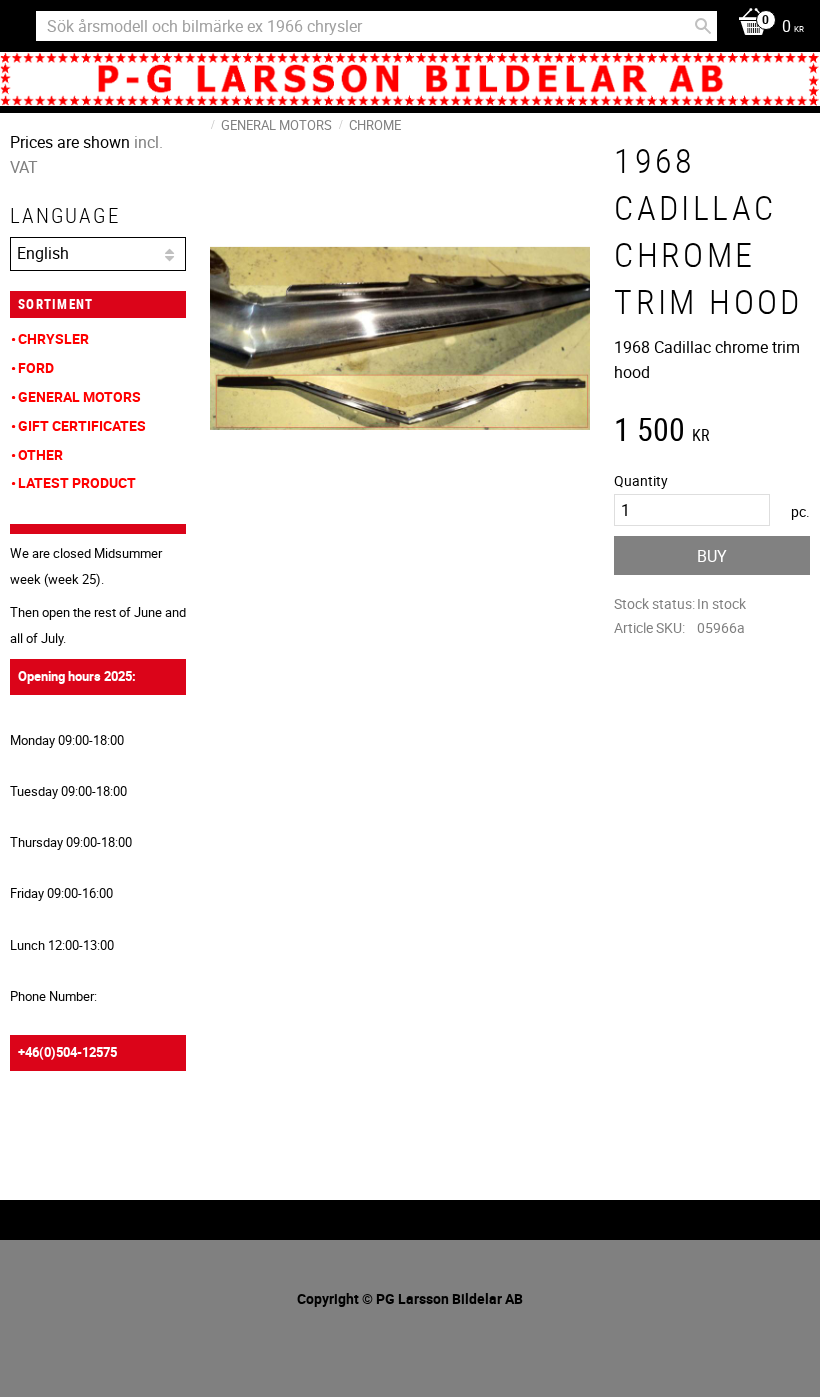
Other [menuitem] (40, 454)
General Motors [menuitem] (79, 396)
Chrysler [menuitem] (53, 338)
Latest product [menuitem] (77, 482)
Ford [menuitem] (36, 367)
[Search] (703, 26)
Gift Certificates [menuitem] (82, 425)
